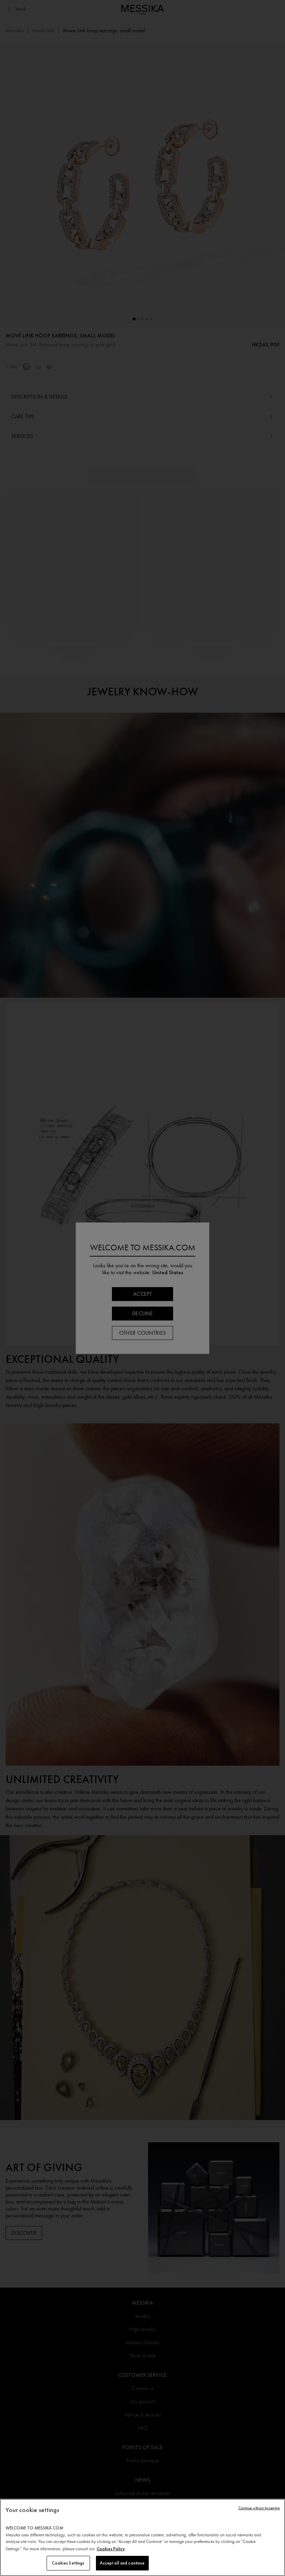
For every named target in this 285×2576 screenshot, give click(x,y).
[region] (142, 2537)
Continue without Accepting (259, 2508)
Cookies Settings (68, 2563)
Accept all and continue (122, 2563)
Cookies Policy (111, 2549)
